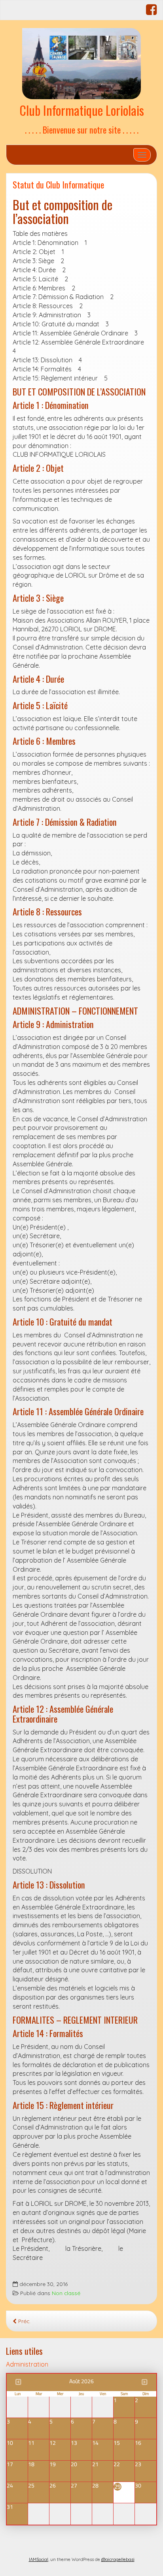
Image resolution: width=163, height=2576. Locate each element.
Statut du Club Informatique (58, 184)
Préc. (24, 2321)
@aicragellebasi (118, 2559)
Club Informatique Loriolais (82, 110)
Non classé (66, 2293)
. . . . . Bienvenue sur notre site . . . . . (82, 129)
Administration (27, 2364)
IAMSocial (39, 2559)
